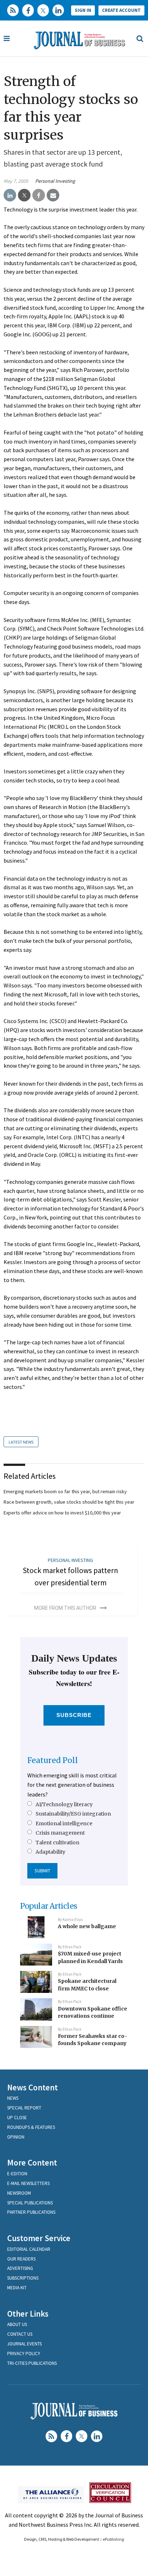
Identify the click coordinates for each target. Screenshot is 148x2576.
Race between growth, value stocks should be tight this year (69, 1502)
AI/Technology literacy (64, 1804)
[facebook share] (39, 195)
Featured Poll (53, 1760)
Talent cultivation (57, 1843)
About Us (17, 2324)
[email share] (53, 195)
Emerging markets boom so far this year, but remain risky (65, 1491)
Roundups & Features (31, 2127)
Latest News (21, 1442)
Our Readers (21, 2259)
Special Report (24, 2108)
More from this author (65, 1608)
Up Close (17, 2118)
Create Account (121, 10)
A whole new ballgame (87, 1926)
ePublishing (113, 2539)
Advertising (20, 2268)
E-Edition (17, 2174)
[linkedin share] (10, 195)
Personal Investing (55, 181)
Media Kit (17, 2288)
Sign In (83, 10)
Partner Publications (31, 2212)
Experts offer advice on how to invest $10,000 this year (62, 1513)
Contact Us (20, 2334)
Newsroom (19, 2193)
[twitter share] (24, 195)
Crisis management (60, 1833)
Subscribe (74, 1715)
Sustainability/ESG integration (73, 1814)
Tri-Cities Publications (32, 2363)
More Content (32, 2162)
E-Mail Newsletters (28, 2183)
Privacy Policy (24, 2354)
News (13, 2098)
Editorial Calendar (29, 2249)
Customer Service (39, 2238)
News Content (33, 2087)
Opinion (16, 2137)
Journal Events (24, 2344)
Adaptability (50, 1852)
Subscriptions (23, 2278)
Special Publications (30, 2203)
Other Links (28, 2314)
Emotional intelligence (64, 1823)
